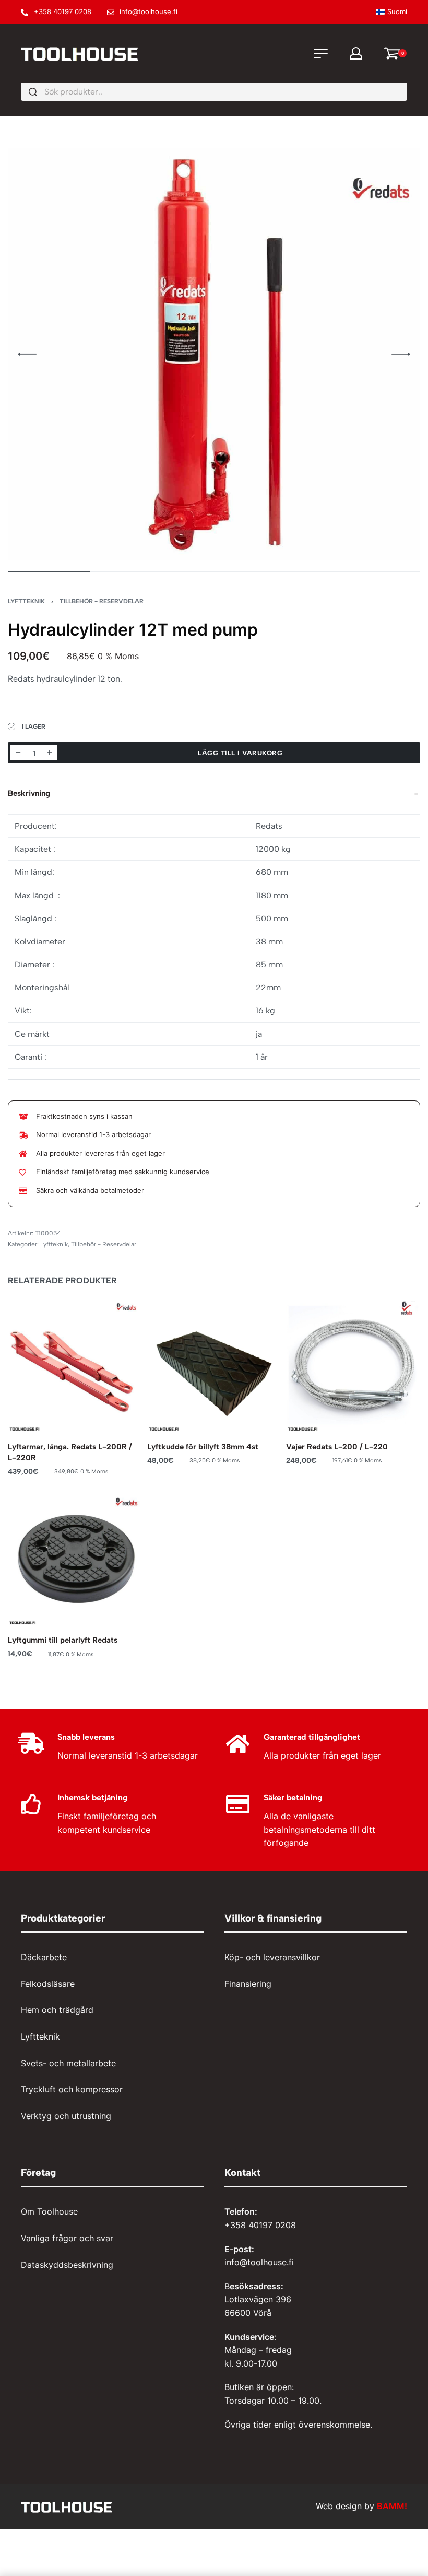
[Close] (403, 92)
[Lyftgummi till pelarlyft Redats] (75, 1559)
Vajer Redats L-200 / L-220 (337, 1447)
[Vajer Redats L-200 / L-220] (353, 1365)
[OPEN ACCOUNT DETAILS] (356, 53)
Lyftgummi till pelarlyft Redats (63, 1641)
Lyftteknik (26, 601)
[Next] (401, 354)
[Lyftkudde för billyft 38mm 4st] (214, 1365)
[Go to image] (49, 571)
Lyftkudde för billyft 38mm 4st (203, 1447)
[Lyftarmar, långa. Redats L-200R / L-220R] (75, 1365)
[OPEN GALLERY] (214, 354)
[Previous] (27, 354)
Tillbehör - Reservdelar (102, 601)
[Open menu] (321, 53)
